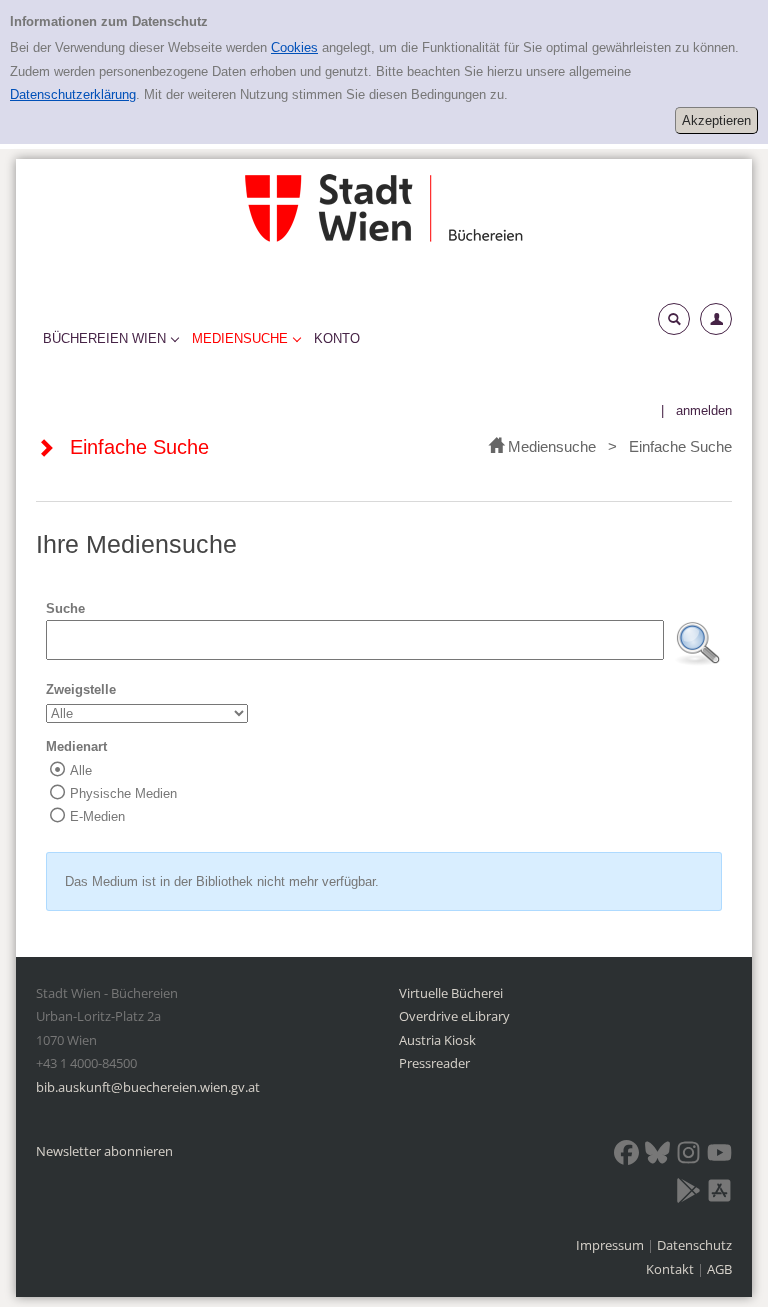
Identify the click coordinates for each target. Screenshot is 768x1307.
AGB (719, 1269)
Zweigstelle (81, 689)
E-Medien (97, 816)
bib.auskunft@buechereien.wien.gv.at (148, 1087)
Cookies (294, 47)
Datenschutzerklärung (73, 94)
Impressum (611, 1245)
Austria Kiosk (437, 1040)
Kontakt (670, 1269)
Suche (65, 608)
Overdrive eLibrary (454, 1016)
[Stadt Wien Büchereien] (384, 207)
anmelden (704, 410)
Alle (81, 770)
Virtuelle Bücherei (451, 993)
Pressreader (434, 1063)
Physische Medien (123, 793)
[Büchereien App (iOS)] (719, 1194)
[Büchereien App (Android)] (688, 1194)
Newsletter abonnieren (104, 1151)
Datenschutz (694, 1245)
